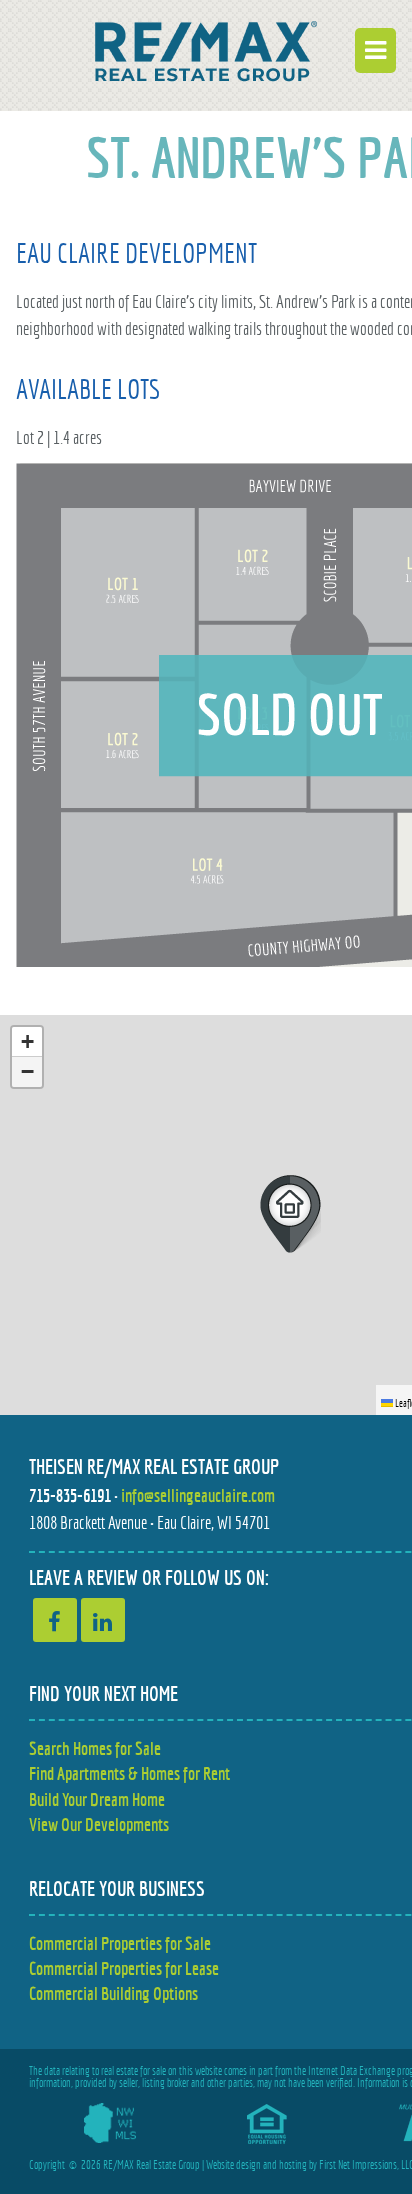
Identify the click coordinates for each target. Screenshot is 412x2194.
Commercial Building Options (113, 1993)
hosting (293, 2165)
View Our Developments (99, 1824)
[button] (290, 1214)
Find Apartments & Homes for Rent (129, 1773)
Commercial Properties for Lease (124, 1968)
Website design (233, 2165)
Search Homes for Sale (95, 1748)
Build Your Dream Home (97, 1799)
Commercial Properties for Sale (120, 1943)
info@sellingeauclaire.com (198, 1495)
